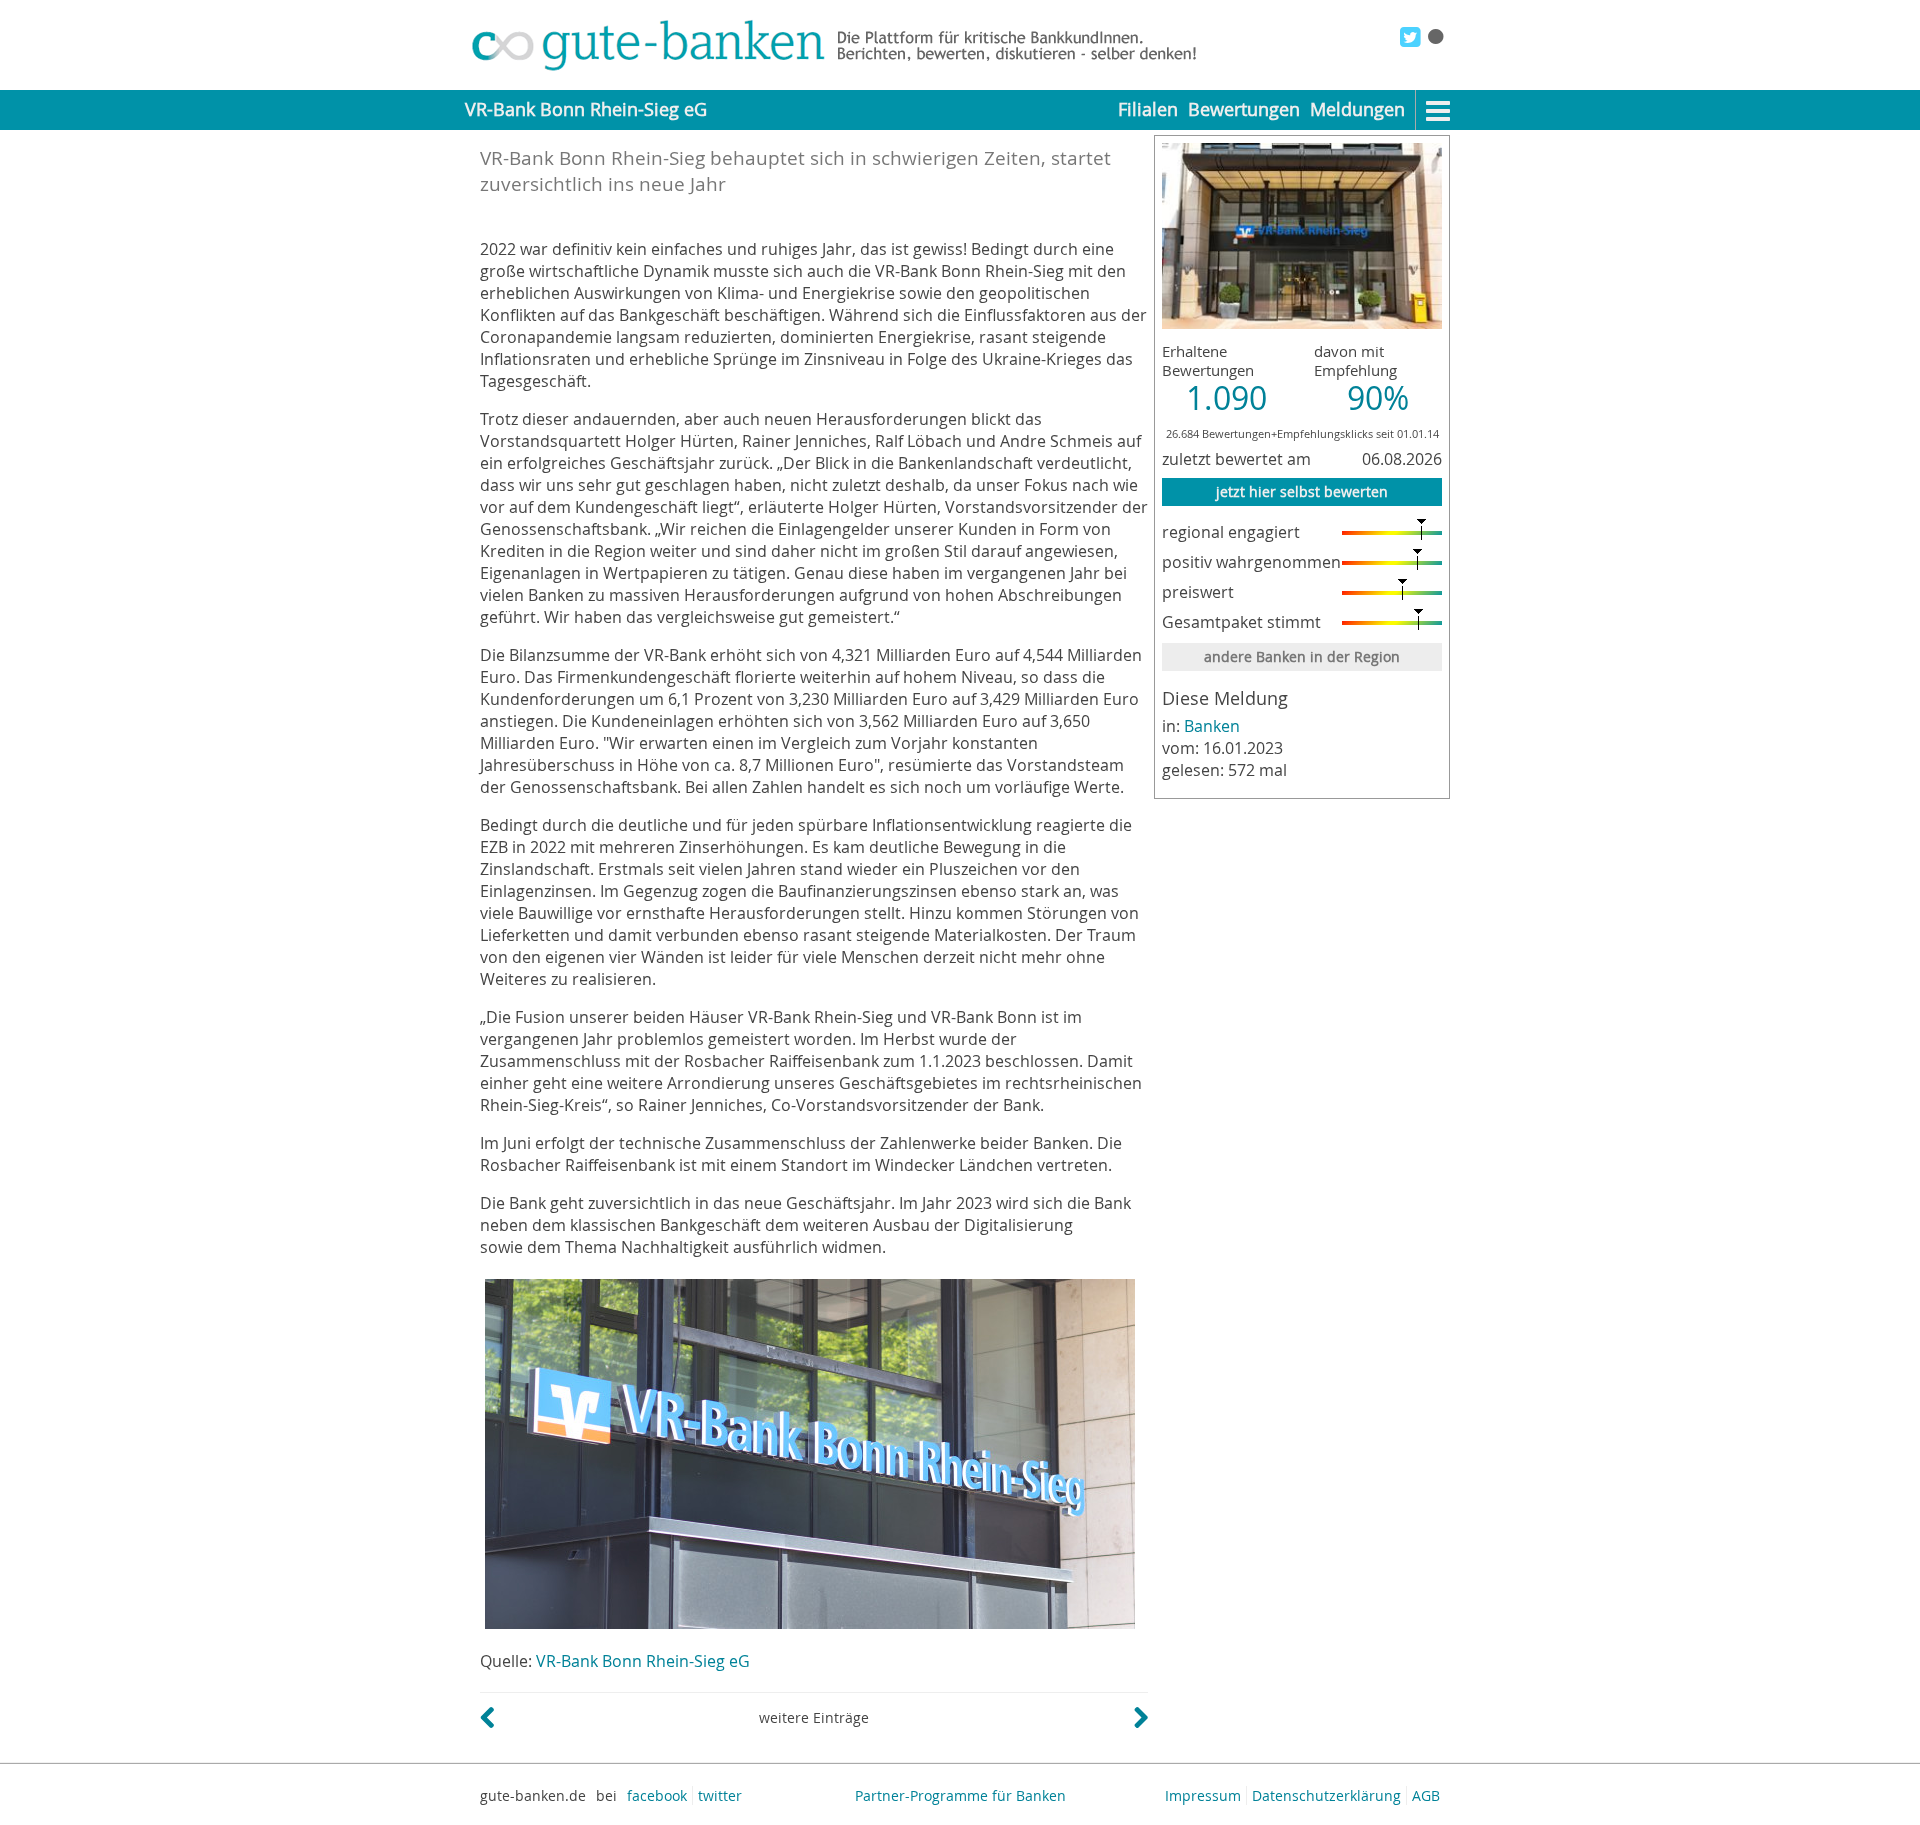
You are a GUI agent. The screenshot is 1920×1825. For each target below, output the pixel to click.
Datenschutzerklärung (1326, 1795)
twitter (720, 1795)
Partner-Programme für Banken (960, 1795)
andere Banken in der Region (1302, 656)
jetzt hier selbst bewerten (1302, 491)
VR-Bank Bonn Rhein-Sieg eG (643, 1661)
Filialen (1148, 109)
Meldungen (1357, 109)
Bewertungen (1244, 109)
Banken (1212, 726)
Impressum (1203, 1795)
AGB (1426, 1795)
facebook (657, 1795)
